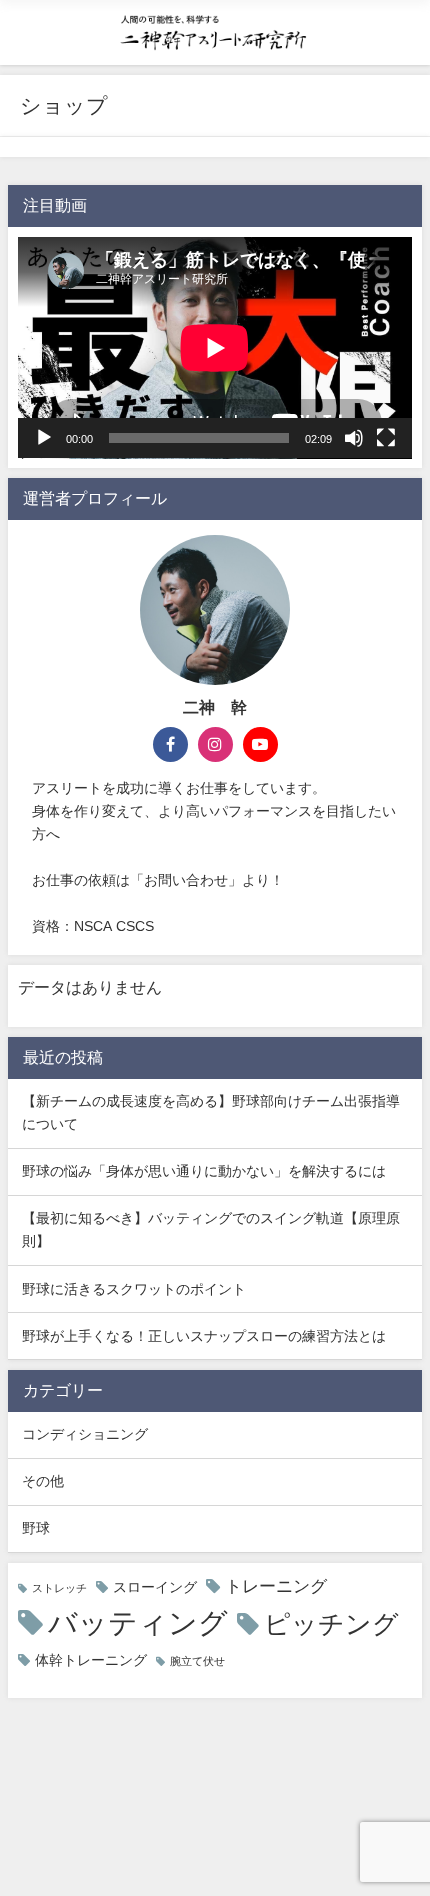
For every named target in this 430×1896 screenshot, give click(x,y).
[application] (215, 348)
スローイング (155, 1587)
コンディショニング (85, 1434)
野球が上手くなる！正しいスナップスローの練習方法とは (204, 1336)
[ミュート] (354, 438)
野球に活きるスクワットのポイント (134, 1289)
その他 (43, 1481)
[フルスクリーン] (386, 438)
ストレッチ (59, 1588)
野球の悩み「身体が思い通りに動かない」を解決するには (204, 1171)
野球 (36, 1528)
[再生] (44, 438)
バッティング (138, 1622)
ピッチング (331, 1624)
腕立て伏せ (197, 1661)
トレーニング (276, 1586)
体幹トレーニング (91, 1660)
